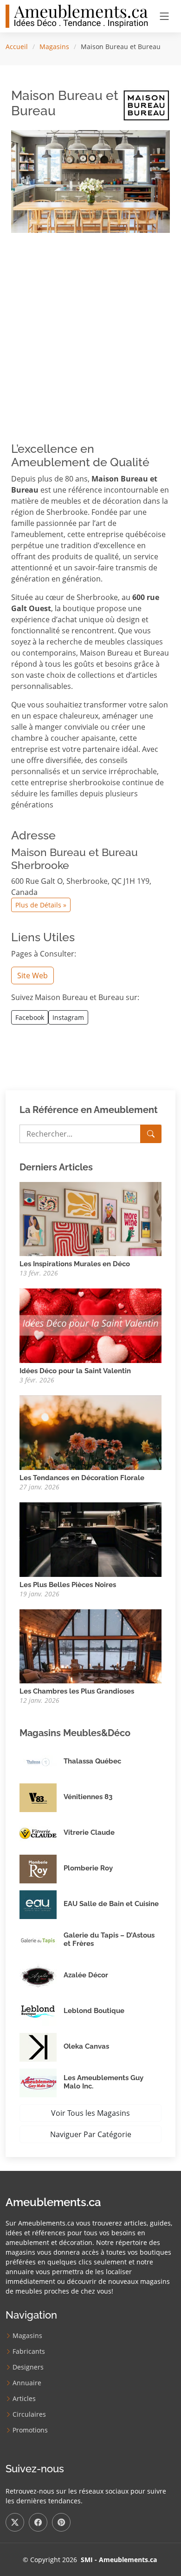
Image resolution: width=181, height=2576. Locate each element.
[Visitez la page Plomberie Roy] (42, 1869)
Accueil (17, 47)
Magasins (54, 47)
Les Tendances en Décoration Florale (82, 1478)
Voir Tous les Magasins (90, 2113)
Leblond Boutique (94, 2011)
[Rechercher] (151, 1134)
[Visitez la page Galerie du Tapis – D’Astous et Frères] (42, 1940)
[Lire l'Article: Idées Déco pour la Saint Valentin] (90, 1325)
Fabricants (29, 2351)
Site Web (32, 975)
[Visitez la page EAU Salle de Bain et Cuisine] (42, 1905)
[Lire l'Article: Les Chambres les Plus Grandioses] (90, 1645)
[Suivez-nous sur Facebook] (38, 2522)
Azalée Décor (86, 1975)
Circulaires (29, 2414)
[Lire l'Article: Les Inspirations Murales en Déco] (90, 1218)
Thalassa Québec (92, 1761)
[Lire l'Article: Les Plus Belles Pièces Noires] (90, 1538)
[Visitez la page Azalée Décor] (42, 1976)
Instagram (68, 1017)
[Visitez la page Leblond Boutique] (42, 2012)
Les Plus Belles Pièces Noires (68, 1585)
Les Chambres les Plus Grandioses (77, 1691)
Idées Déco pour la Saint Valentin (75, 1371)
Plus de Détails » (41, 905)
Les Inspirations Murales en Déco (75, 1264)
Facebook (30, 1017)
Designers (28, 2367)
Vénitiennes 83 (88, 1797)
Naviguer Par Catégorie (91, 2134)
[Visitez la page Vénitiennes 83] (42, 1798)
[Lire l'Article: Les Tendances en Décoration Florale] (90, 1432)
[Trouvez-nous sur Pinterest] (61, 2522)
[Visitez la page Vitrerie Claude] (42, 1833)
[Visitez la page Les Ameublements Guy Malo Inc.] (42, 2083)
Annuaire (27, 2383)
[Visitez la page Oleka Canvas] (42, 2047)
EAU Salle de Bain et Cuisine (111, 1904)
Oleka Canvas (86, 2046)
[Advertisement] (90, 331)
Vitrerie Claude (89, 1832)
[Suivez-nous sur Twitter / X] (15, 2522)
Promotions (30, 2430)
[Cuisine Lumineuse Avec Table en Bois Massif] (90, 181)
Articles (24, 2399)
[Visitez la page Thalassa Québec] (42, 1762)
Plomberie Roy (88, 1868)
